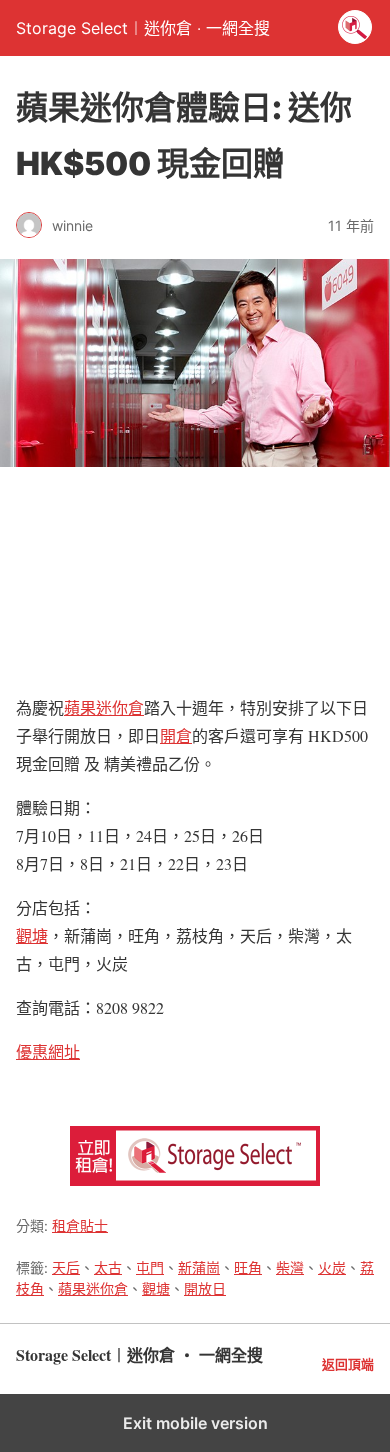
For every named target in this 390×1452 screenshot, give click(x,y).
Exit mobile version (195, 1423)
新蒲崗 (199, 1267)
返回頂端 (348, 1364)
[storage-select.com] (195, 1179)
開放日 (205, 1288)
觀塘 (32, 935)
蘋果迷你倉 (104, 707)
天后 (66, 1267)
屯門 (150, 1267)
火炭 (332, 1267)
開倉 (176, 735)
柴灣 (290, 1267)
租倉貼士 (80, 1225)
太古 (108, 1267)
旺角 (248, 1267)
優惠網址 (48, 1051)
